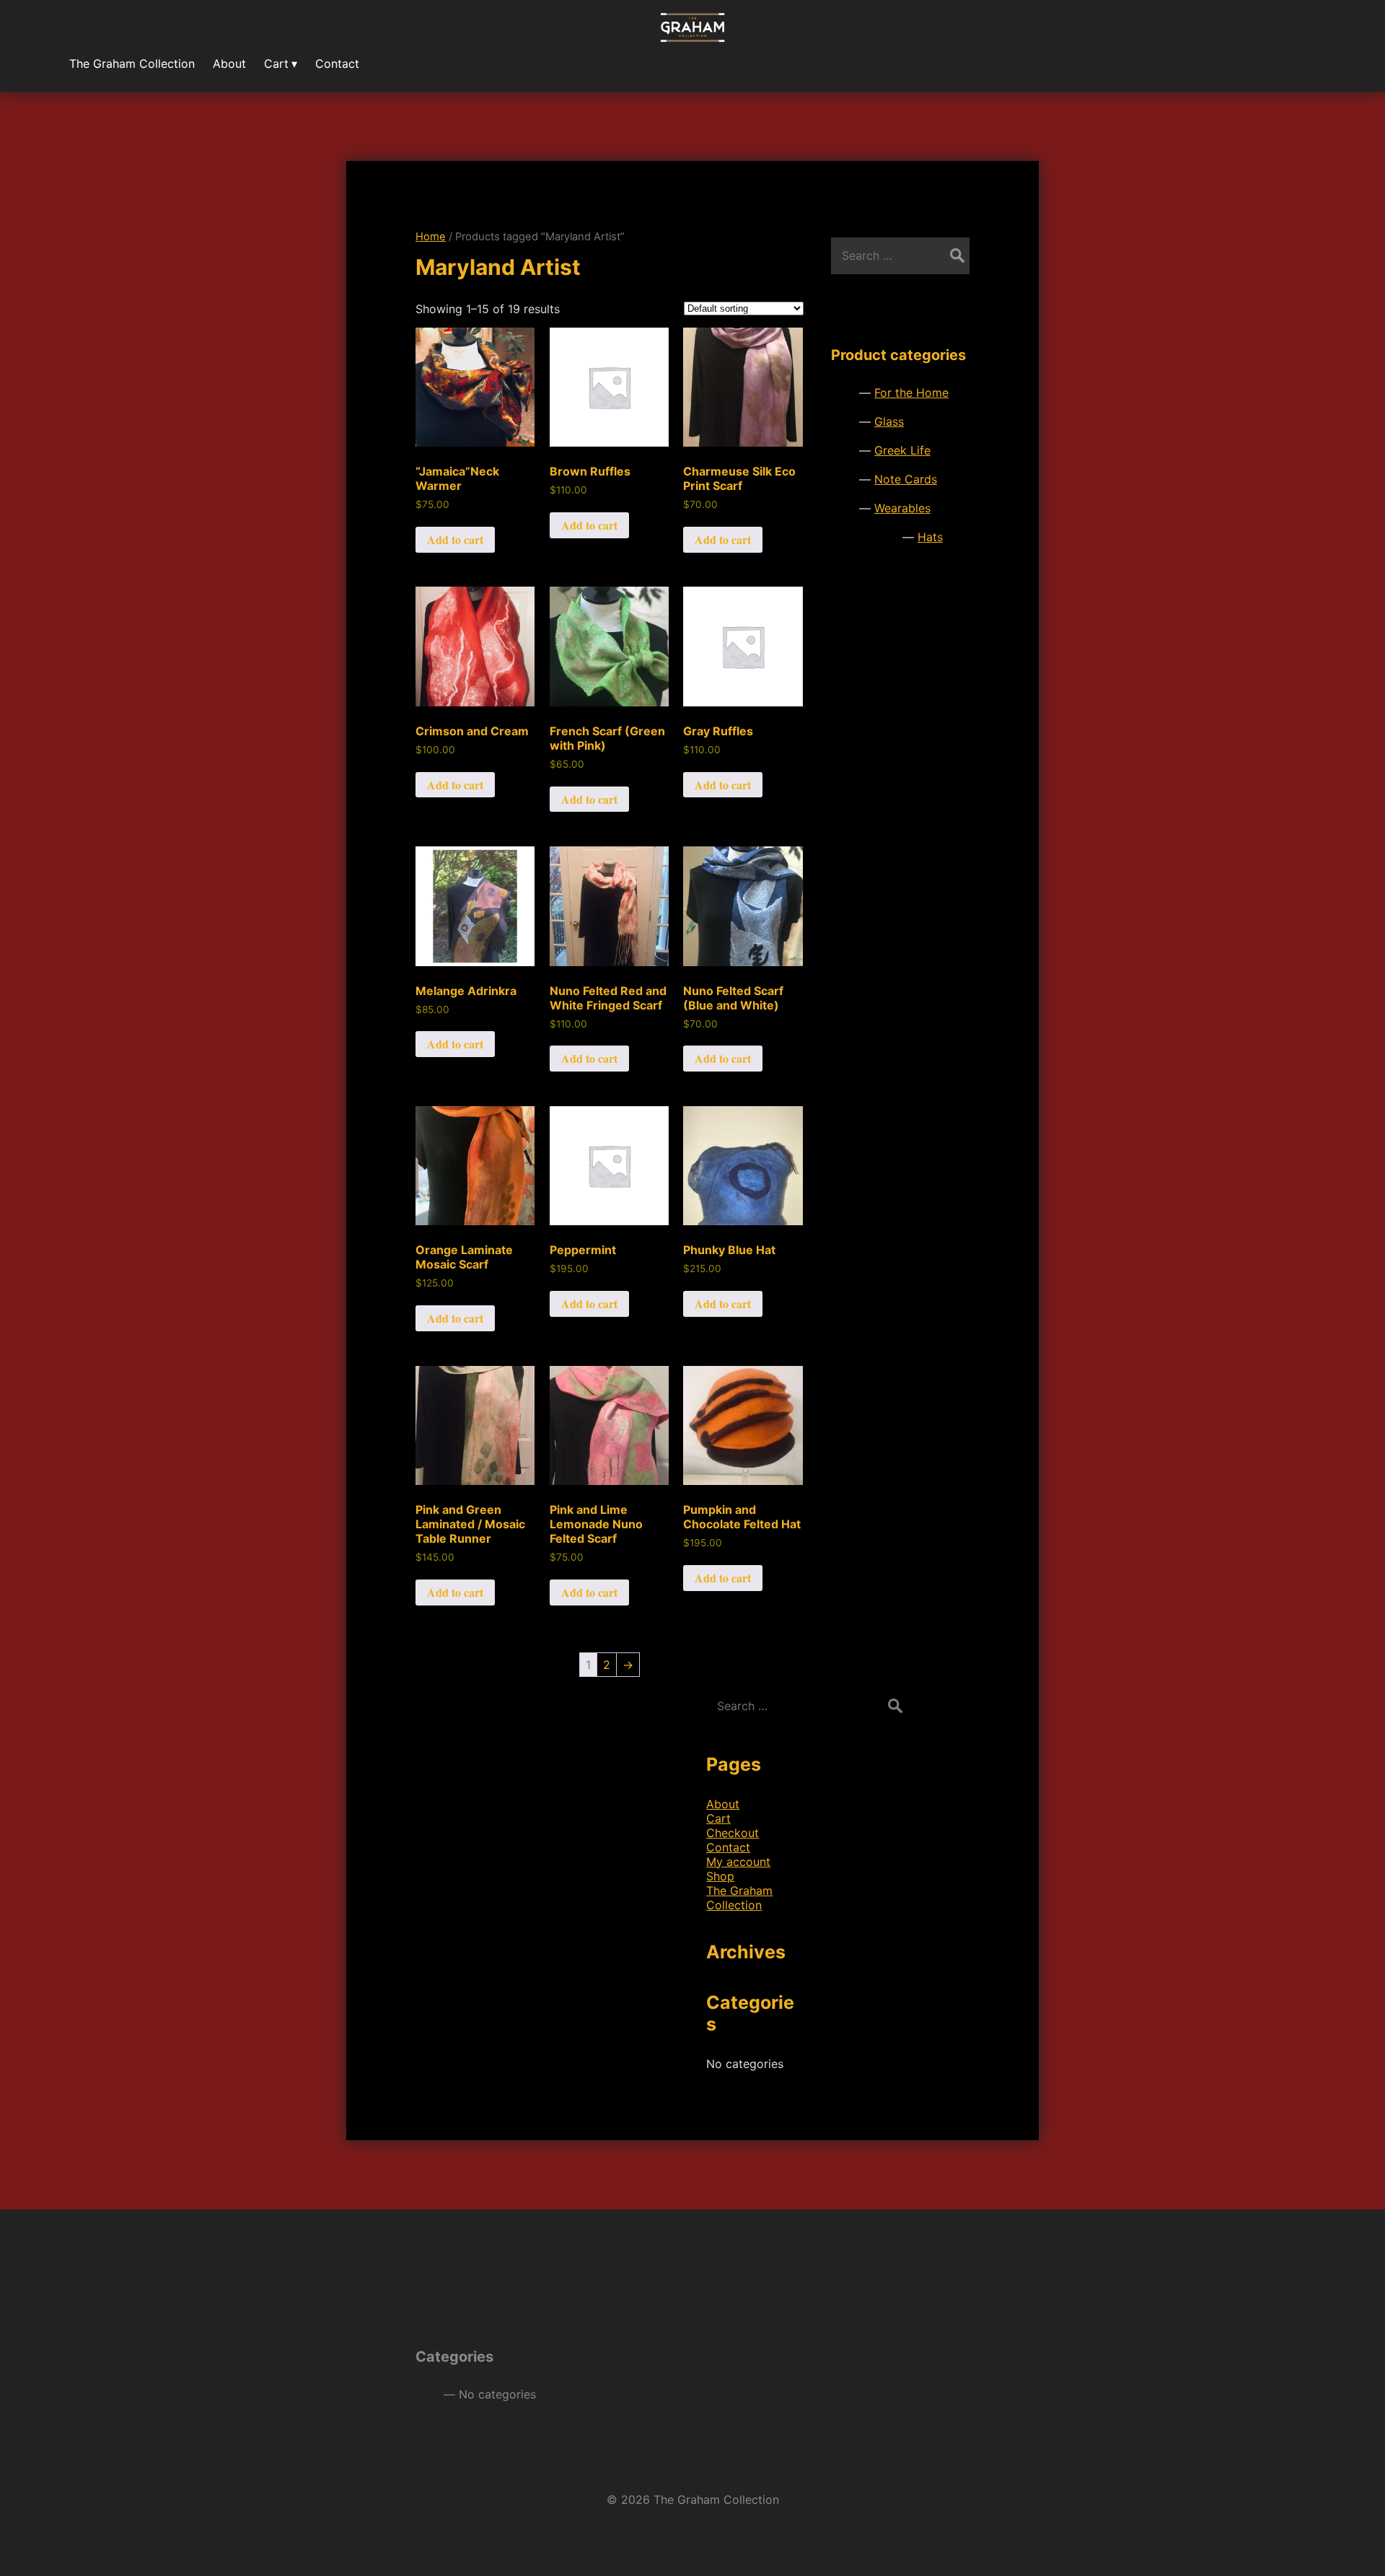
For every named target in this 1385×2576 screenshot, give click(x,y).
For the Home (911, 393)
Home (431, 237)
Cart (718, 1818)
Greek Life (902, 450)
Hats (930, 537)
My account (738, 1862)
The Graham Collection (739, 1898)
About (723, 1804)
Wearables (902, 508)
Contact (728, 1847)
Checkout (733, 1833)
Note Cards (906, 479)
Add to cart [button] (455, 539)
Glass (889, 421)
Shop (720, 1876)
